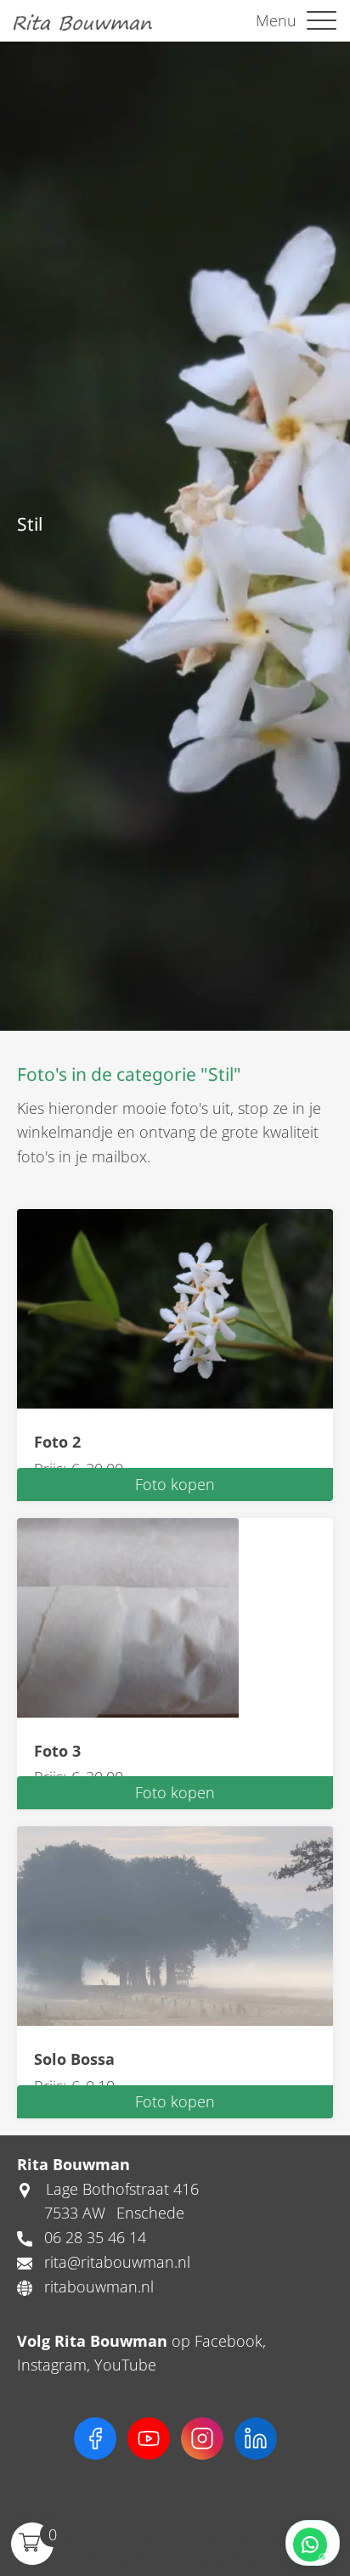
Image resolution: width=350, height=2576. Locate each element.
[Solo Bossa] (175, 1925)
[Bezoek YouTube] (149, 2438)
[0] (29, 2540)
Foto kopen (175, 1484)
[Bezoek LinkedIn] (256, 2438)
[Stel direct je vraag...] (313, 2543)
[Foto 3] (128, 1616)
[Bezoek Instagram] (202, 2438)
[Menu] (322, 21)
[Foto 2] (175, 1307)
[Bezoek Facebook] (95, 2438)
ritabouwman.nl (99, 2286)
